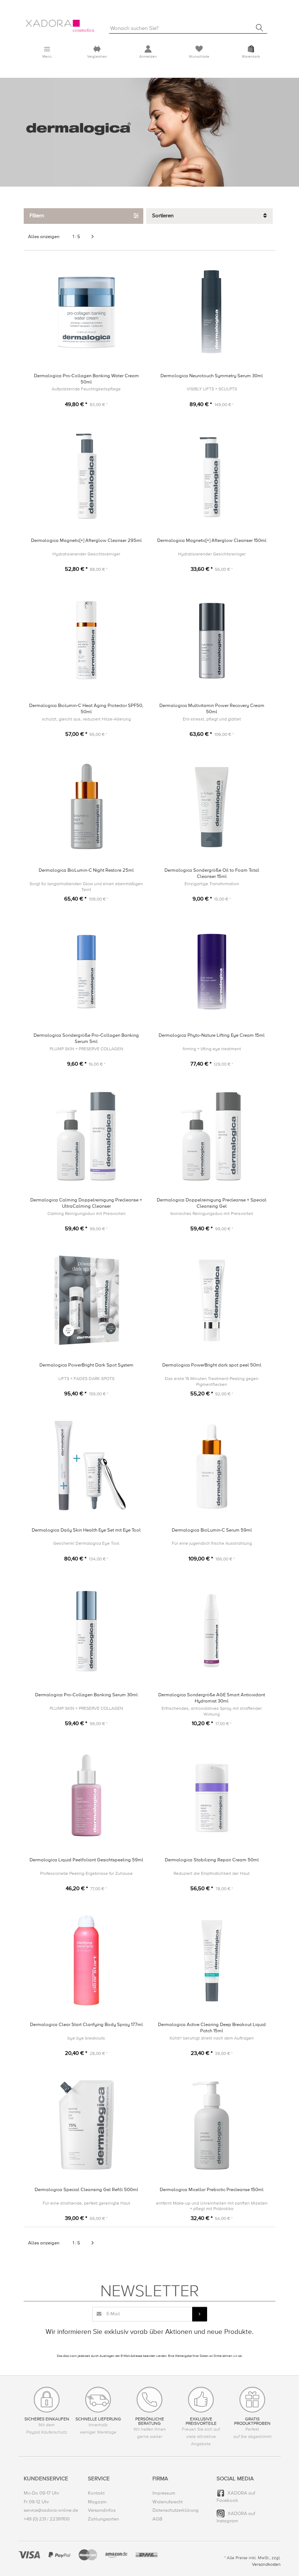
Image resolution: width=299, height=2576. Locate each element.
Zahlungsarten (103, 2519)
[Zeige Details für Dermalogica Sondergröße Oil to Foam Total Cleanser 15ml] (212, 806)
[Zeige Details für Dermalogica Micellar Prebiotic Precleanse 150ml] (212, 2125)
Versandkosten (266, 2564)
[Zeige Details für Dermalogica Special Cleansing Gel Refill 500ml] (86, 2125)
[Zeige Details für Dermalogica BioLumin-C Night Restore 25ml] (86, 806)
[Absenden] (199, 2314)
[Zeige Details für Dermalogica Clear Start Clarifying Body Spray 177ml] (86, 1960)
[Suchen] (260, 28)
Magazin (97, 2502)
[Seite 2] (93, 237)
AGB (157, 2519)
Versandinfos (102, 2510)
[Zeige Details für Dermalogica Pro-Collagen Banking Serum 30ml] (86, 1630)
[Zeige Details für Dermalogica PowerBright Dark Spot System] (86, 1301)
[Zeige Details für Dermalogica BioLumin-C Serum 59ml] (212, 1466)
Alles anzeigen (44, 237)
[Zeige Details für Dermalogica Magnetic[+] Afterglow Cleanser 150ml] (212, 476)
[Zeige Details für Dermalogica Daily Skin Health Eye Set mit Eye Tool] (86, 1466)
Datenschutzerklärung (176, 2510)
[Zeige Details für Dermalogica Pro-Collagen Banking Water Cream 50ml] (86, 311)
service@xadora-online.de (51, 2510)
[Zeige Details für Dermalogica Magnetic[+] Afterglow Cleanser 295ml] (86, 476)
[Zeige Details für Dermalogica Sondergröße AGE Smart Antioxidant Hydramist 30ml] (212, 1630)
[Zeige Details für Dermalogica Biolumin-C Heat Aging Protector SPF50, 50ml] (86, 641)
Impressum (164, 2493)
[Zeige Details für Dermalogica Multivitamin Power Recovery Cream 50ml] (212, 641)
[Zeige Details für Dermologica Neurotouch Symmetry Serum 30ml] (212, 311)
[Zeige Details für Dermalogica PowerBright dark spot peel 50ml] (212, 1301)
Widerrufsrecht (168, 2502)
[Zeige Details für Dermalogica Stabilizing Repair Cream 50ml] (212, 1795)
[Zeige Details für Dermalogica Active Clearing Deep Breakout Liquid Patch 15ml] (212, 1960)
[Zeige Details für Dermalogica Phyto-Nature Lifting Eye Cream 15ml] (212, 971)
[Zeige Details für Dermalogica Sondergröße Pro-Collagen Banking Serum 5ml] (86, 971)
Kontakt (96, 2493)
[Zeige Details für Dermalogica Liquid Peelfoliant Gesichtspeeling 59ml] (86, 1795)
